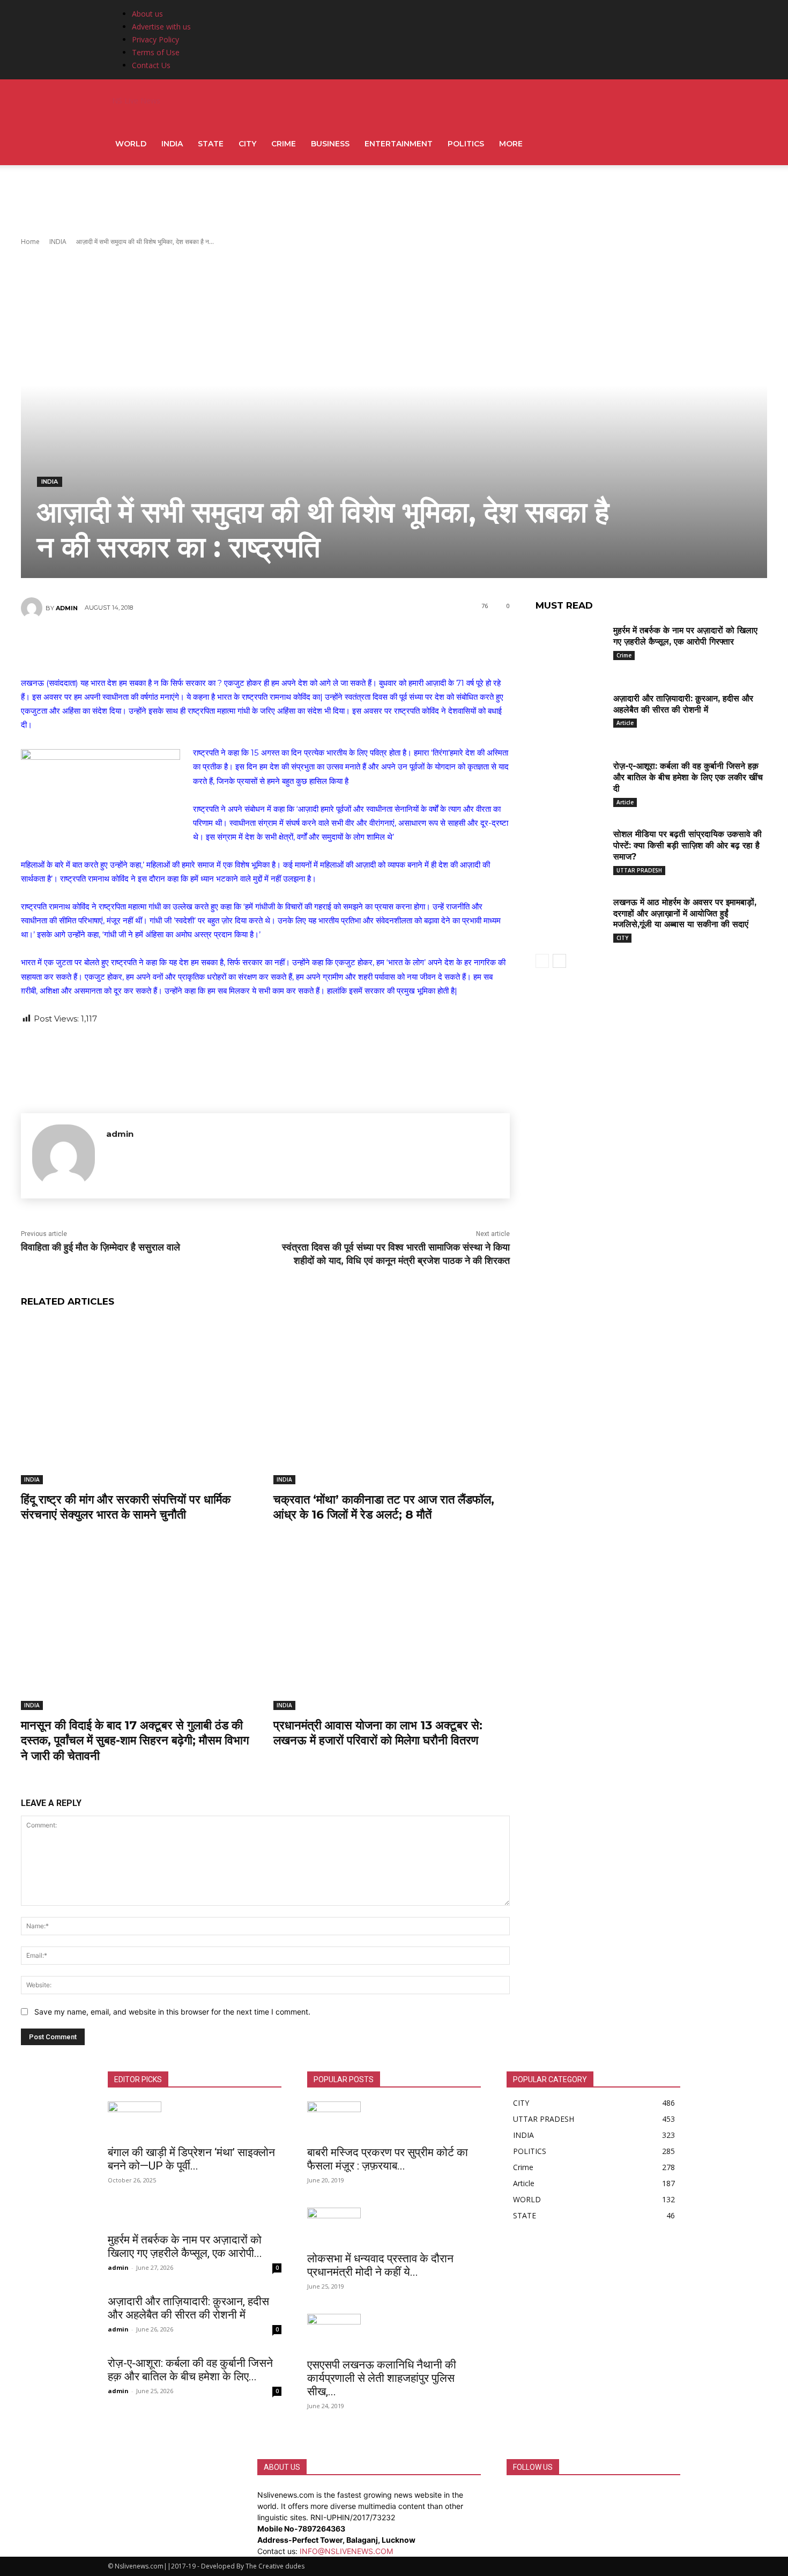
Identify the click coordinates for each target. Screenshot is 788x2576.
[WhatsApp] (297, 646)
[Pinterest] (265, 646)
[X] (233, 646)
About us (147, 14)
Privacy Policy (155, 39)
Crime (284, 144)
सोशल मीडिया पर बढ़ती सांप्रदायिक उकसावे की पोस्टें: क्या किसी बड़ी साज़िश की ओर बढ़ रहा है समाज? (687, 845)
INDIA (172, 144)
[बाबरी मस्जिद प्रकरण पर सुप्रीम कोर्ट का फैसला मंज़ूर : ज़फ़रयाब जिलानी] (394, 2120)
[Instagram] (519, 2495)
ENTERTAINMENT (399, 144)
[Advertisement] (394, 202)
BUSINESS (330, 144)
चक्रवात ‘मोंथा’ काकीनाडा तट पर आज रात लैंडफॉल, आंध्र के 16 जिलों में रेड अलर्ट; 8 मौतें (384, 1507)
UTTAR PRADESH (639, 870)
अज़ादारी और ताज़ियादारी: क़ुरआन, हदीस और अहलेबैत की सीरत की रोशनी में (188, 2308)
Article (625, 723)
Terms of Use (156, 52)
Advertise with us (161, 27)
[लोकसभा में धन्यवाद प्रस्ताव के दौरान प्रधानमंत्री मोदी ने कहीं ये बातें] (394, 2226)
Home (30, 242)
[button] (667, 102)
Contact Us (151, 65)
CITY (247, 144)
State (211, 144)
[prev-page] (542, 961)
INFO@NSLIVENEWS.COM (346, 2551)
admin (67, 608)
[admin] (33, 608)
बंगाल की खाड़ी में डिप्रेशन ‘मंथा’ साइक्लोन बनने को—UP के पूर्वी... (191, 2159)
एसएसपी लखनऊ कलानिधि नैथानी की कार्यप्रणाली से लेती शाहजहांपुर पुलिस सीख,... (382, 2378)
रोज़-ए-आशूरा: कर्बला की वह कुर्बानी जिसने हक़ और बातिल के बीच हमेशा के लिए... (190, 2370)
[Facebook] (200, 646)
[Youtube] (534, 2495)
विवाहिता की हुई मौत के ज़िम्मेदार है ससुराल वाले (101, 1247)
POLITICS (466, 144)
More (511, 144)
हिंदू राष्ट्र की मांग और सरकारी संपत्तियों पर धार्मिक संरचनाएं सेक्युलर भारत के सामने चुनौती (126, 1507)
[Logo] (109, 101)
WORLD (131, 144)
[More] (330, 646)
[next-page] (559, 961)
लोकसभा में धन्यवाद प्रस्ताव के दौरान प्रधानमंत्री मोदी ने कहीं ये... (380, 2265)
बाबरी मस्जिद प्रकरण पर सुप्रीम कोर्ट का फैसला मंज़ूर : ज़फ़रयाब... (388, 2159)
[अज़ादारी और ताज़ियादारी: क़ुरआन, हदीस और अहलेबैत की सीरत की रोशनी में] (570, 715)
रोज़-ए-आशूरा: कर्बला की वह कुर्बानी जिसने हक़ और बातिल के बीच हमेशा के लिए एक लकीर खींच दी (688, 777)
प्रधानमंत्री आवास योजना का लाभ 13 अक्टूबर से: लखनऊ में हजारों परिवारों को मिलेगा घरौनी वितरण (378, 1733)
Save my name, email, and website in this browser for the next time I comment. (172, 2012)
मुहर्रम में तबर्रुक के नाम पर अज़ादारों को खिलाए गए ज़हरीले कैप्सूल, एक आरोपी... (185, 2246)
